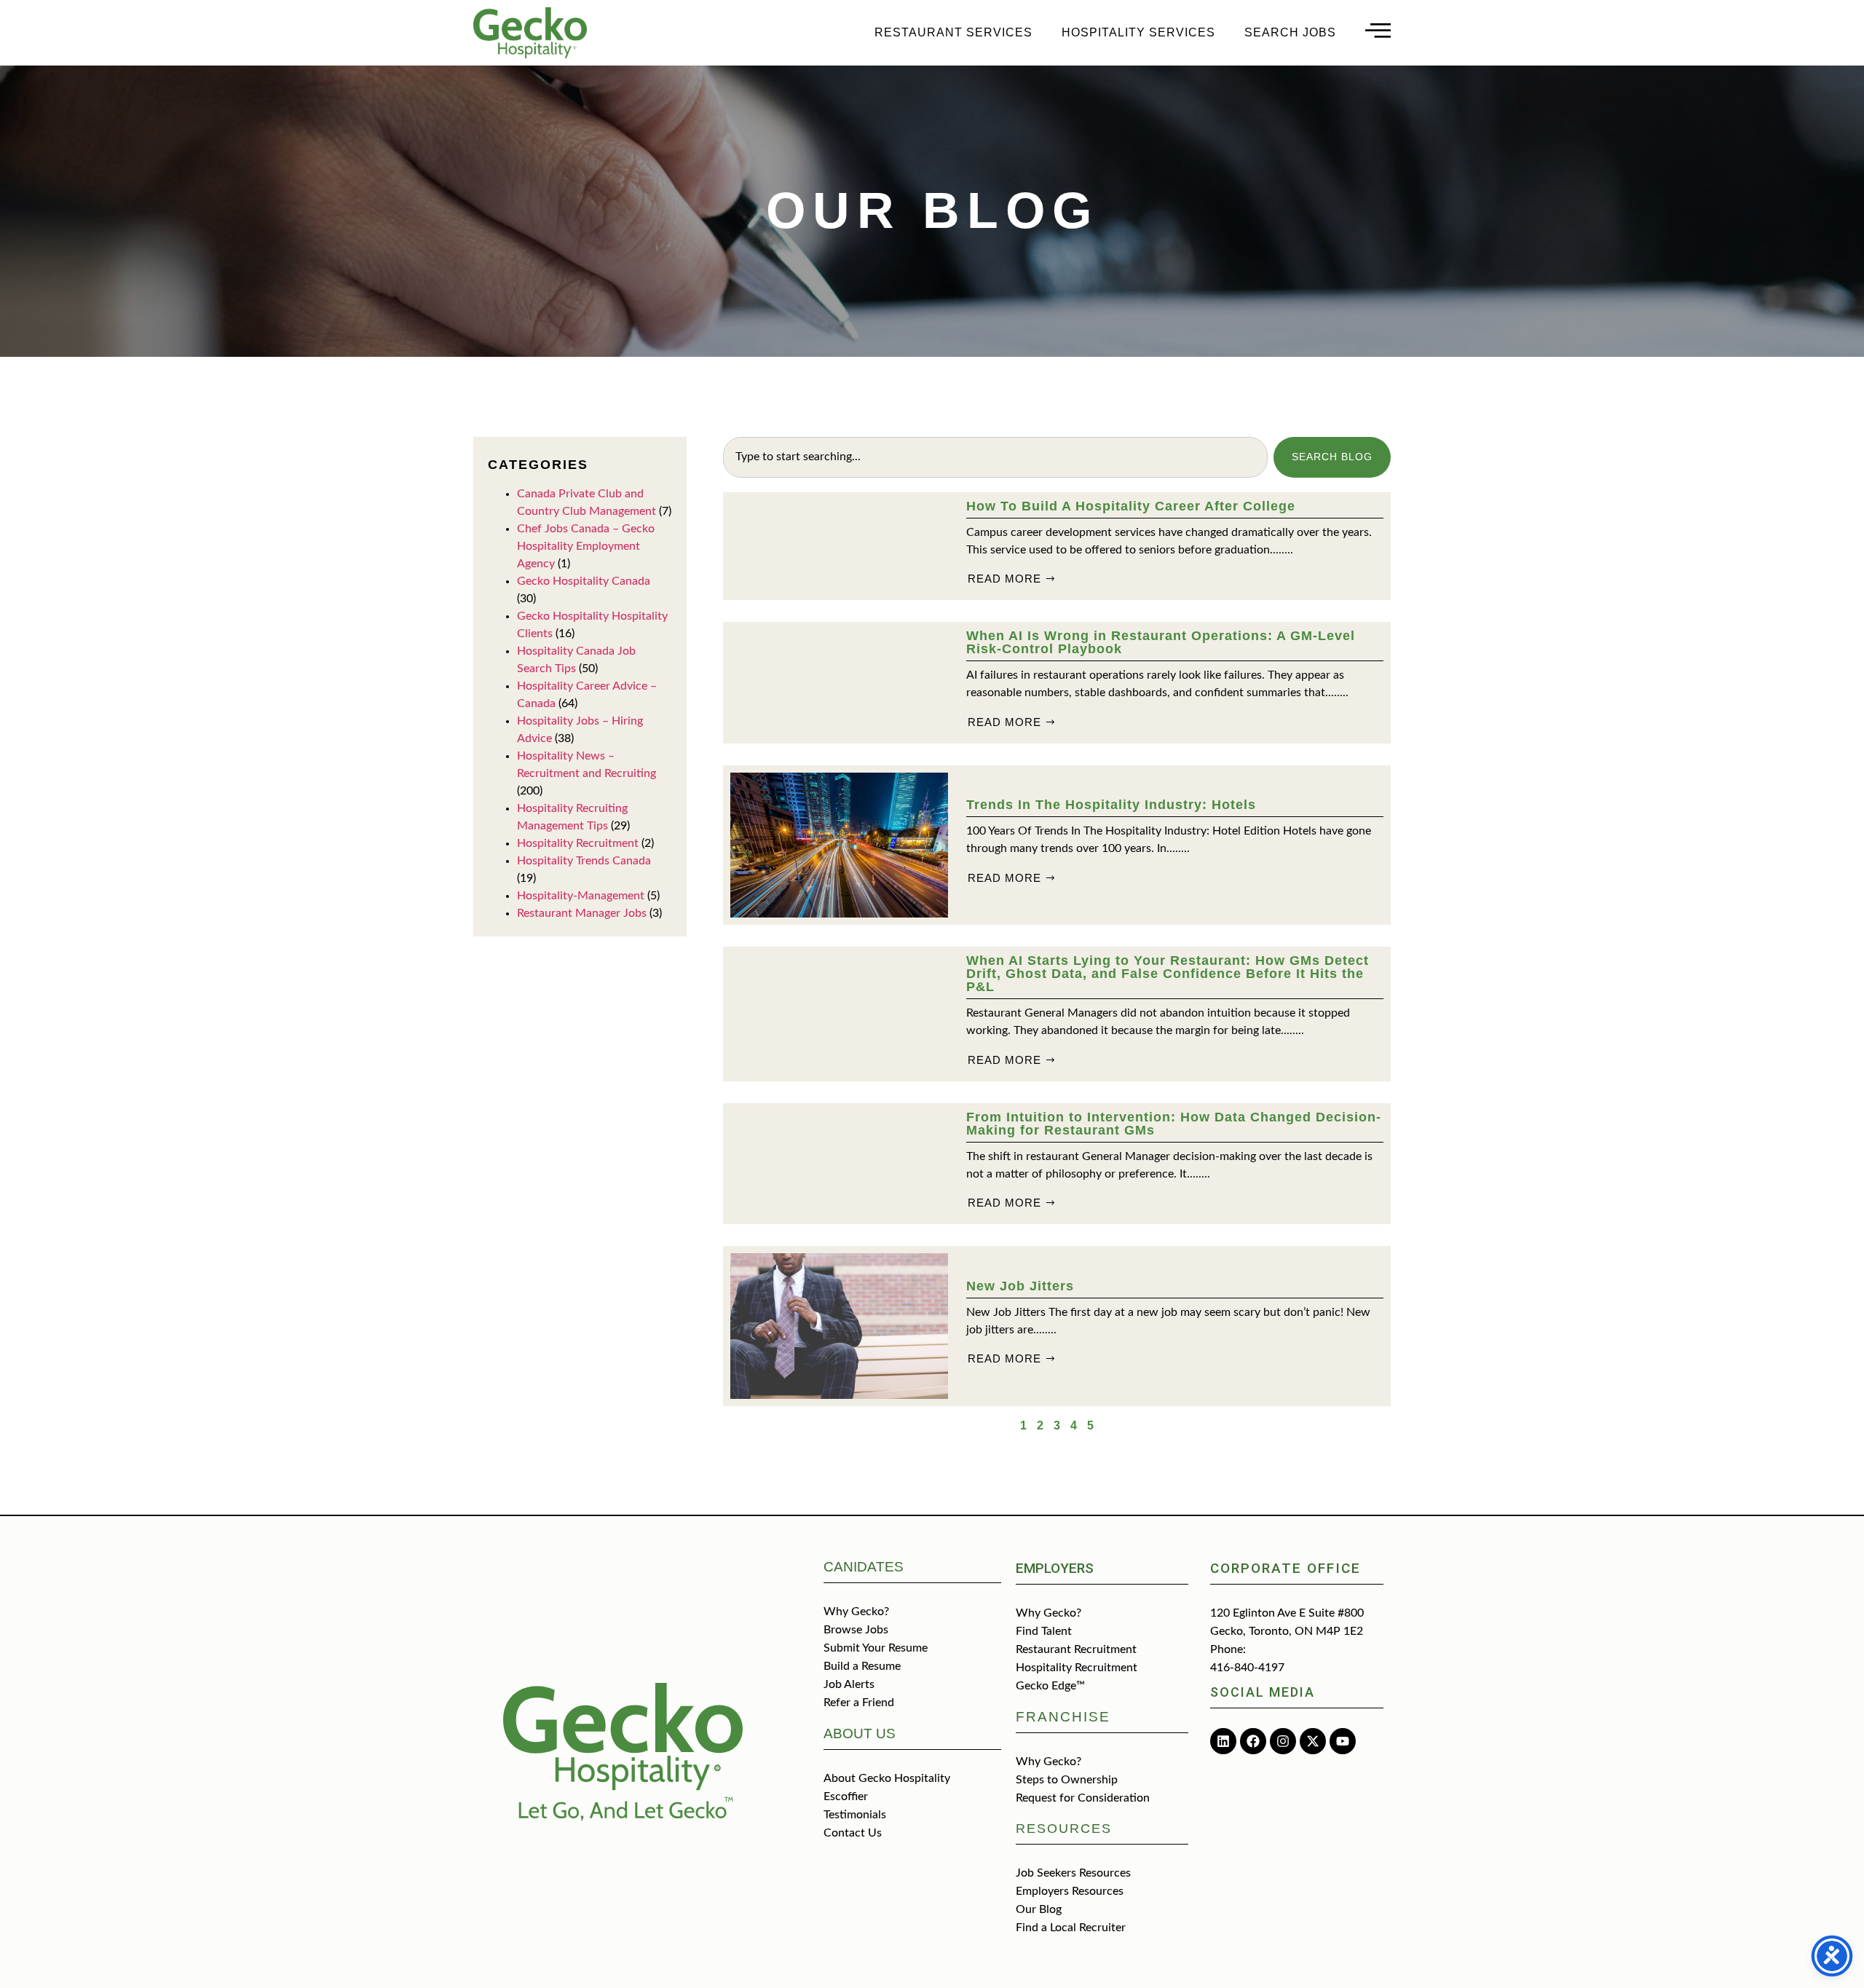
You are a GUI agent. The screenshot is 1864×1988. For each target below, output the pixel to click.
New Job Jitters (1020, 1286)
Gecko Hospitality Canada (584, 581)
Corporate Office (1286, 1568)
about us (860, 1733)
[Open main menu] (1378, 30)
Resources (1064, 1829)
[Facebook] (1253, 1741)
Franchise (1063, 1717)
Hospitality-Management (581, 896)
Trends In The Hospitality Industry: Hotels (1111, 805)
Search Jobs (1290, 32)
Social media (1263, 1692)
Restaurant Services (953, 32)
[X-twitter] (1313, 1741)
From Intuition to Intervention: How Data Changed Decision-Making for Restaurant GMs (1174, 1124)
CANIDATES (864, 1567)
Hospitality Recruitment (578, 843)
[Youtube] (1343, 1741)
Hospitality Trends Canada (584, 861)
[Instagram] (1283, 1741)
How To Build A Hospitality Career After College (1131, 506)
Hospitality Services (1138, 32)
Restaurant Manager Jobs (582, 913)
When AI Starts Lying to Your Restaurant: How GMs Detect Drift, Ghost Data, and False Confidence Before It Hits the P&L (1168, 974)
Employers (1055, 1568)
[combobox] (995, 457)
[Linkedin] (1223, 1741)
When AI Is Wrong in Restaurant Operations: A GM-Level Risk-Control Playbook (1161, 642)
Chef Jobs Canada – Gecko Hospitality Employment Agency (586, 546)
